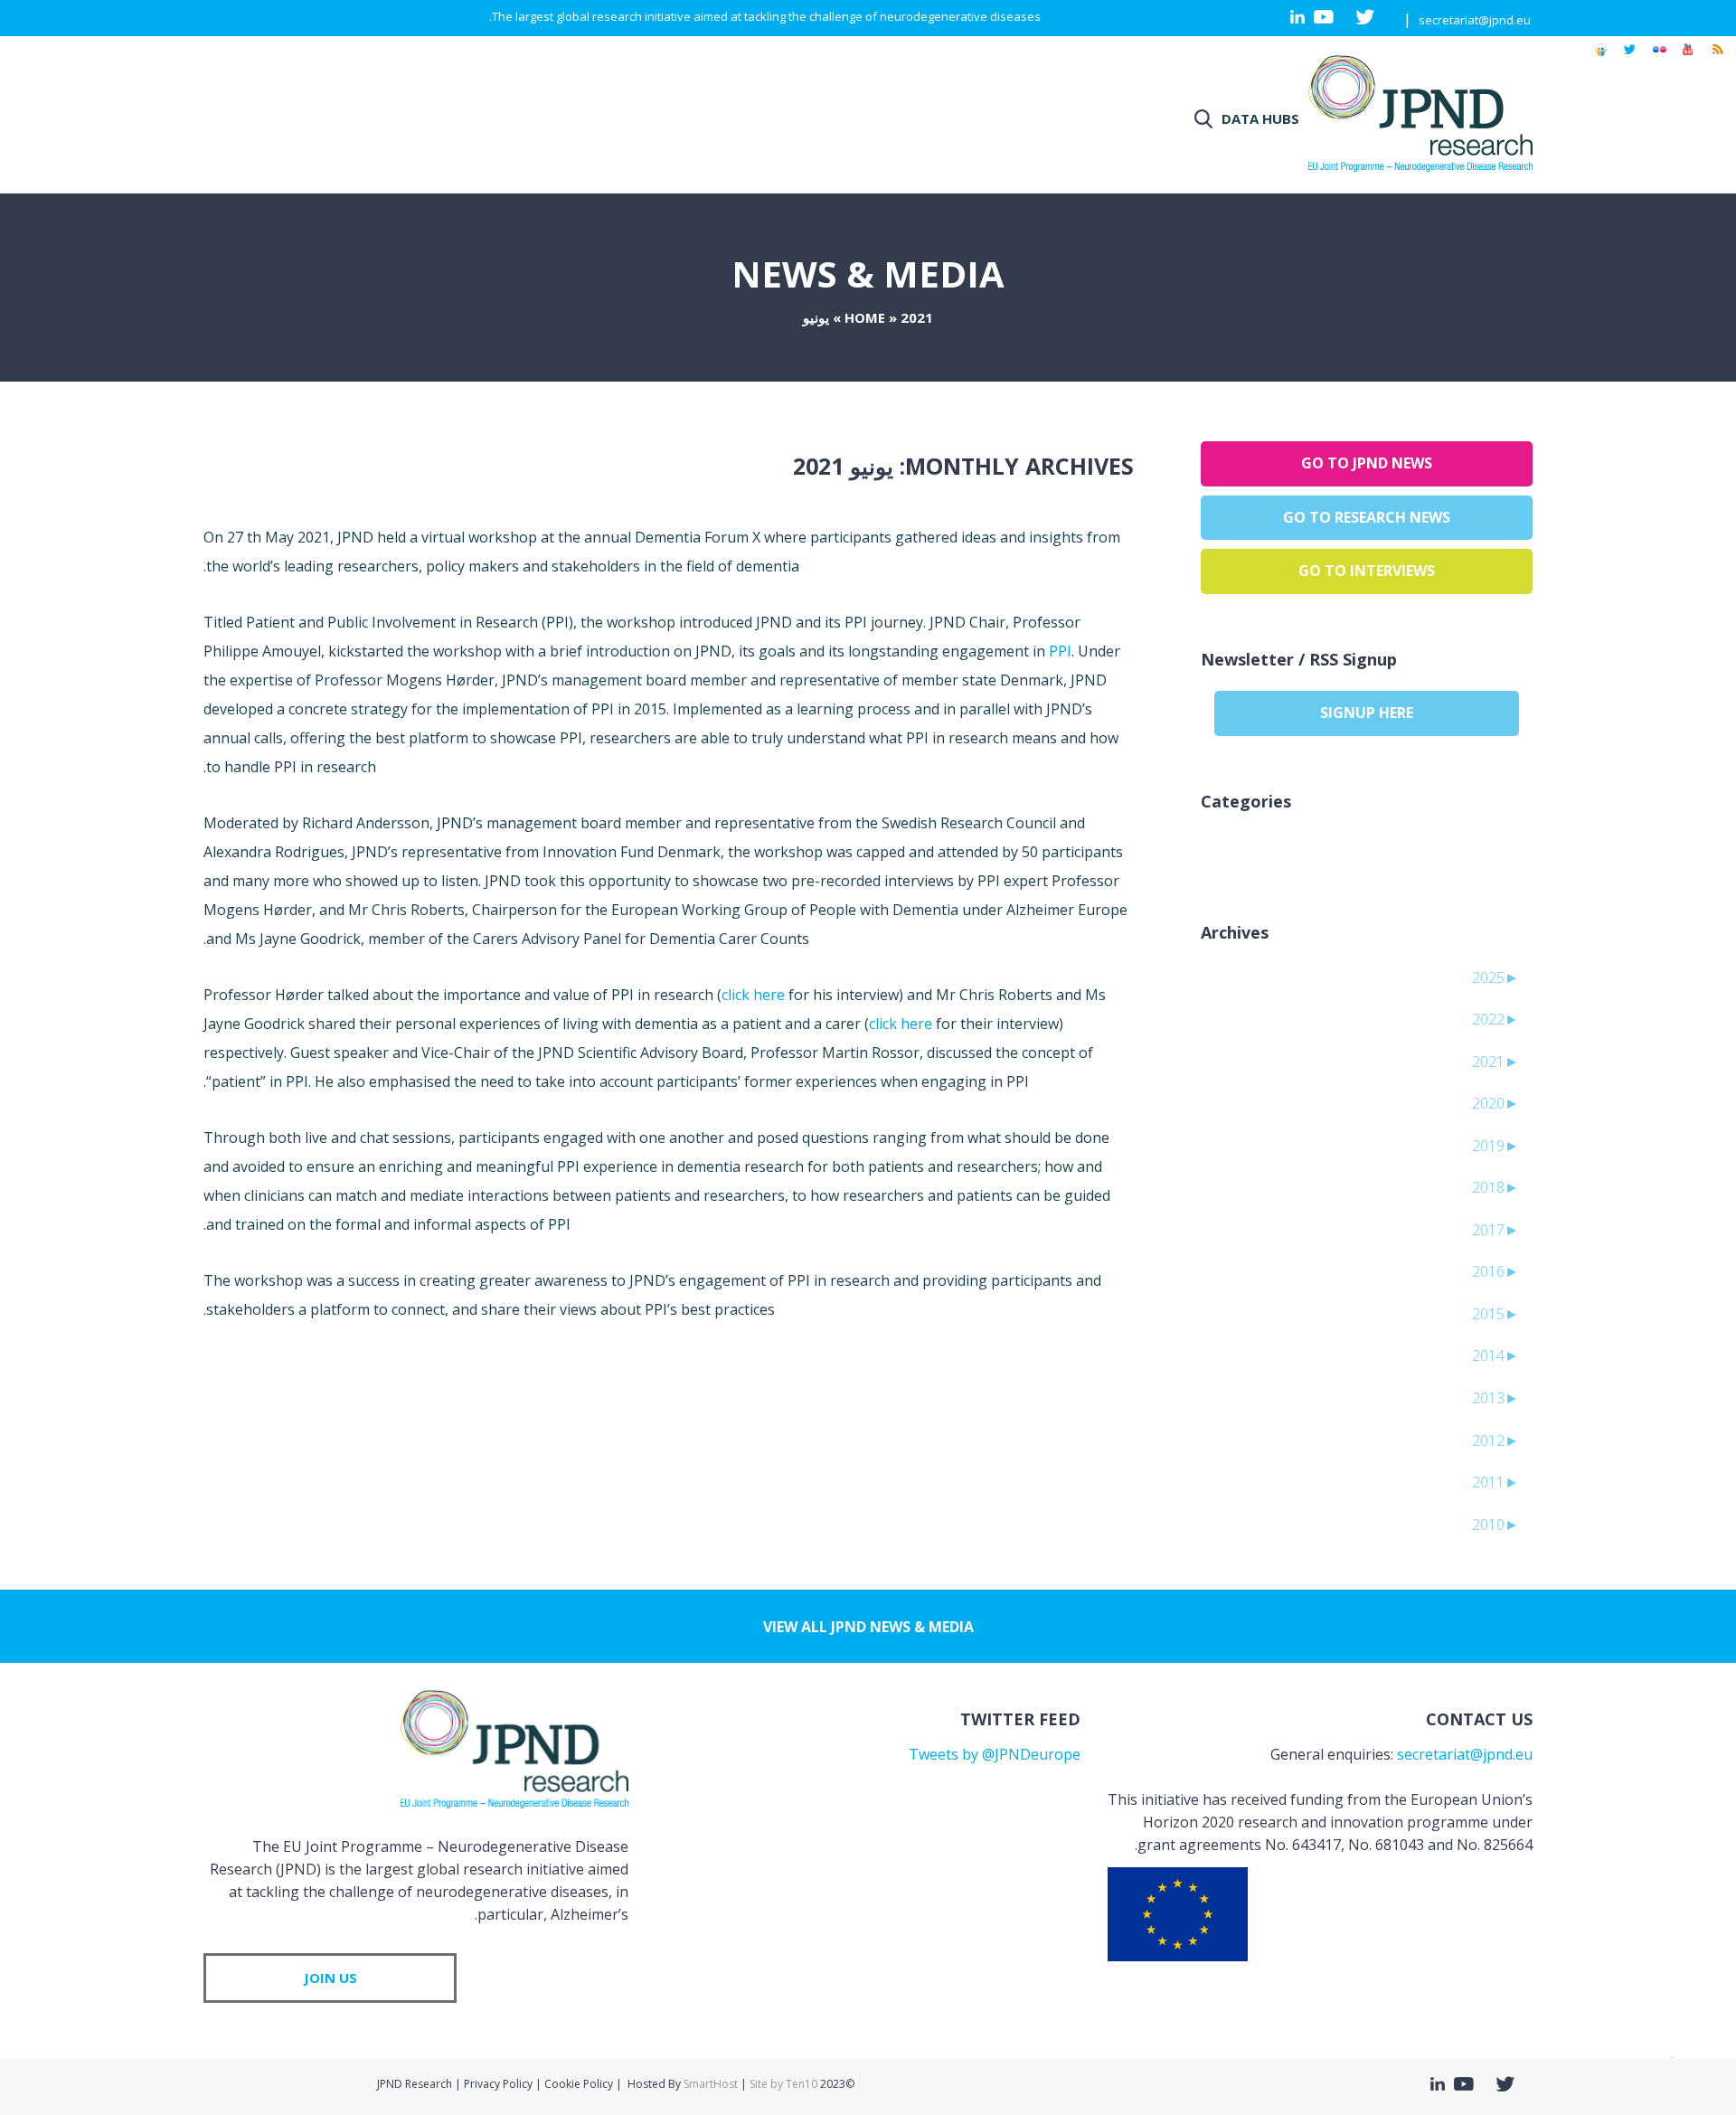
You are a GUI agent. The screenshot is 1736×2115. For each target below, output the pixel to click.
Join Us (330, 1978)
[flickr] (1659, 58)
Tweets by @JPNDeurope (995, 1754)
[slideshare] (1600, 58)
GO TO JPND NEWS (1367, 463)
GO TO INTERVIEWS (1367, 571)
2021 (917, 317)
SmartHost (711, 2084)
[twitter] (1630, 58)
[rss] (1717, 58)
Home (865, 317)
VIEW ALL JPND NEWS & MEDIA (868, 1627)
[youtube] (1688, 58)
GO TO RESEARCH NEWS (1367, 517)
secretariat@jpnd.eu (1475, 20)
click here (753, 995)
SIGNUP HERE (1367, 713)
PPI (1060, 651)
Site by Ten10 (783, 2084)
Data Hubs (1260, 118)
